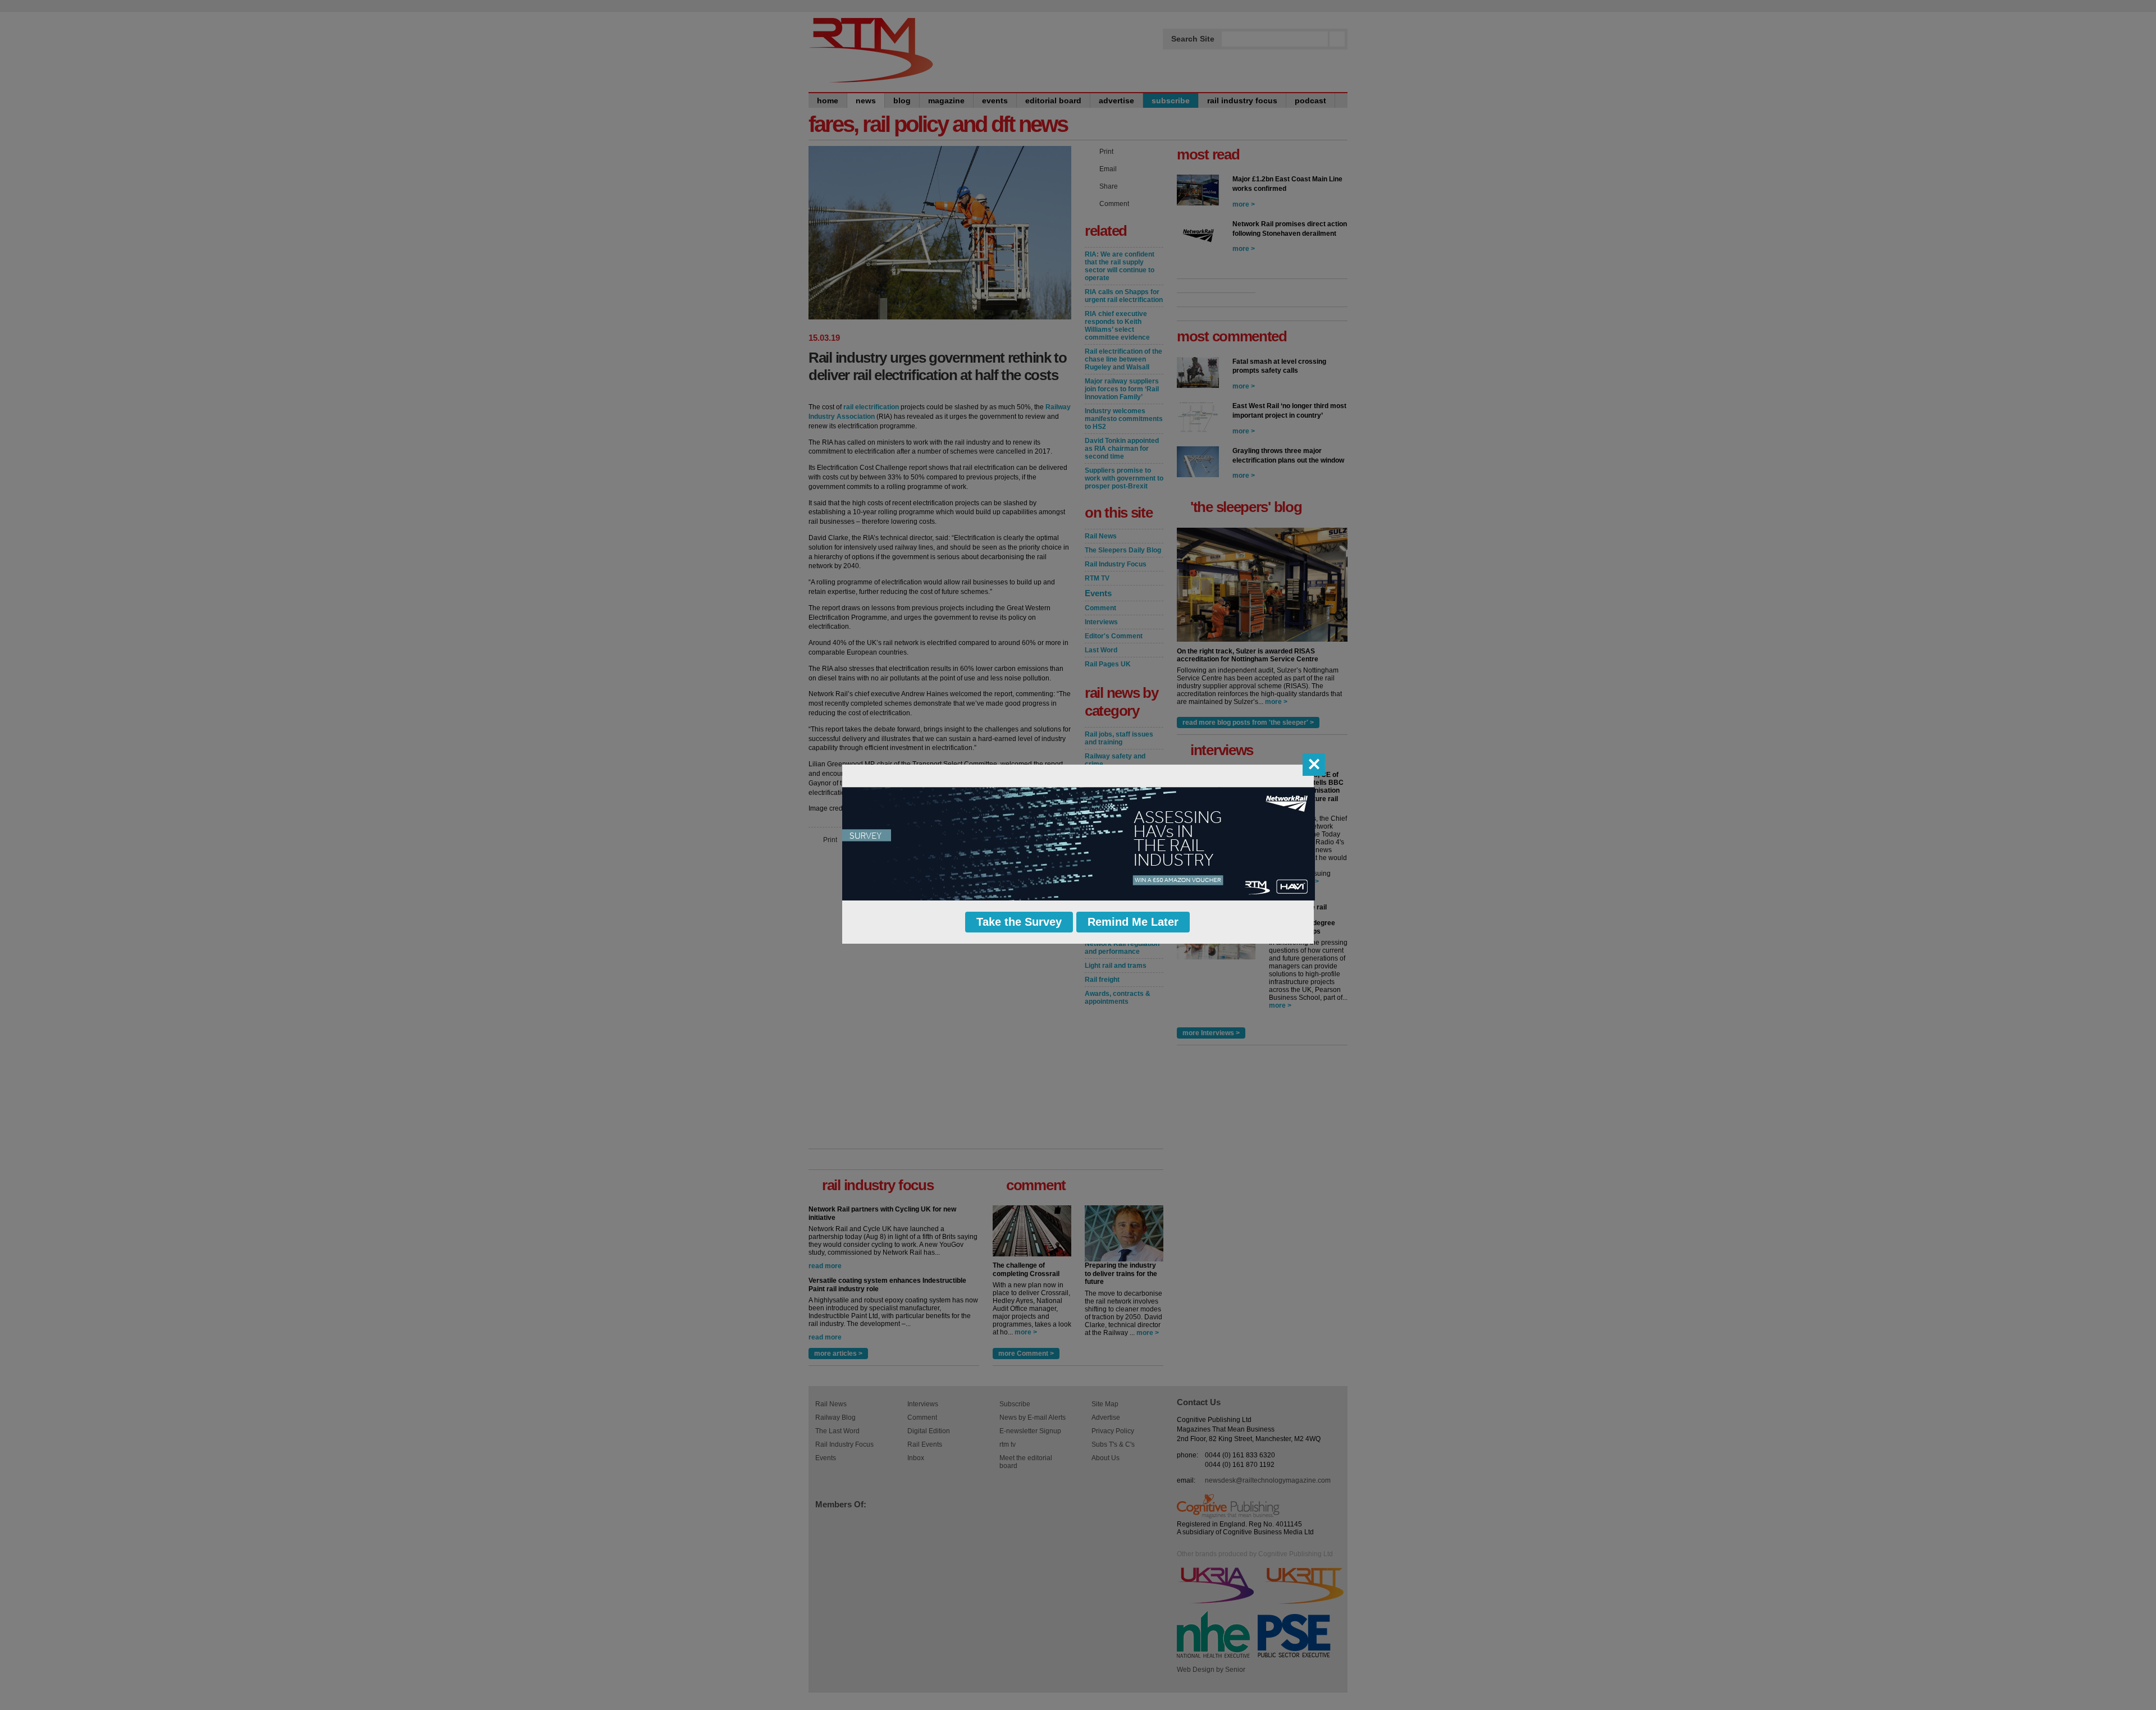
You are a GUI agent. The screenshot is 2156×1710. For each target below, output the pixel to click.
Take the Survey (1019, 922)
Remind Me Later (1133, 922)
